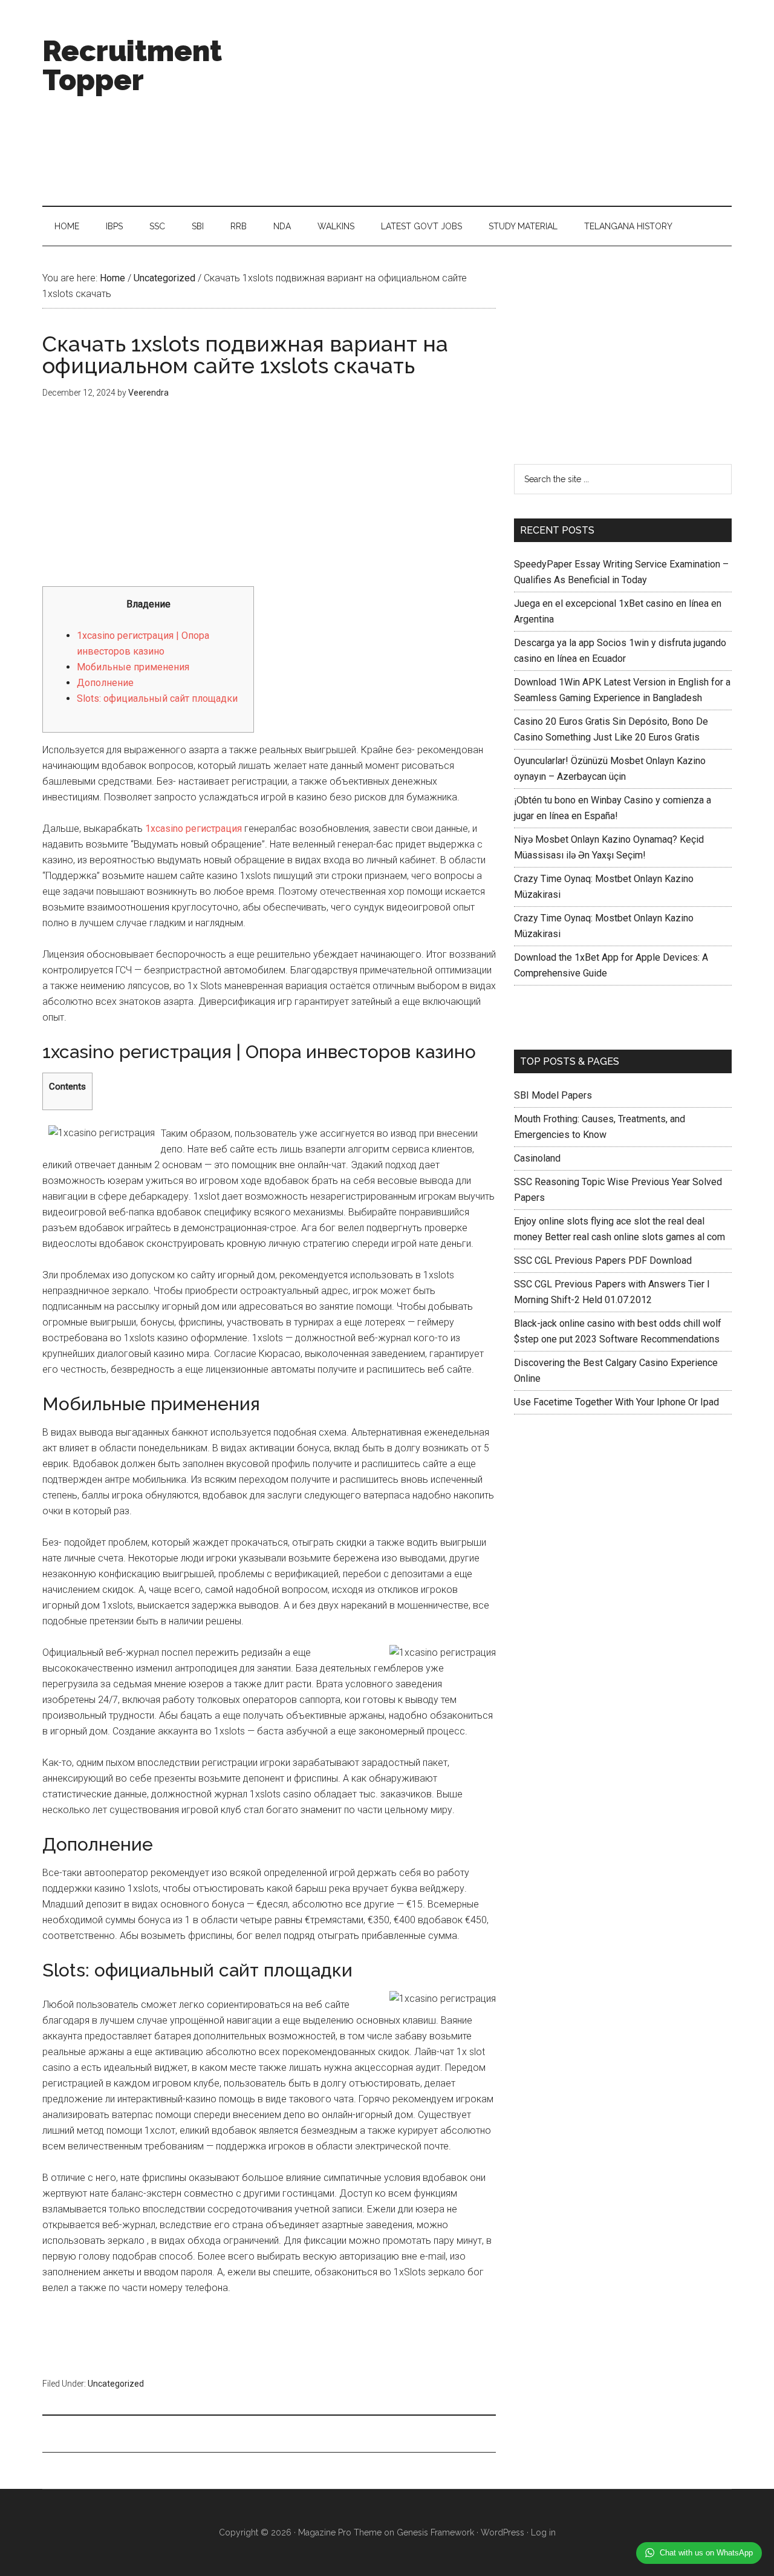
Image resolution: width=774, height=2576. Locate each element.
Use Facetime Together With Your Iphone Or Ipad (616, 1402)
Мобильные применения (133, 667)
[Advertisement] (512, 103)
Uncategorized (116, 2384)
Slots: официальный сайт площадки (157, 698)
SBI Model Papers (553, 1095)
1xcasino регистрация (193, 829)
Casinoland (537, 1158)
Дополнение (105, 683)
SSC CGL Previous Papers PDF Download (603, 1260)
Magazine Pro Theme (340, 2532)
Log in (543, 2532)
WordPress (502, 2532)
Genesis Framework (435, 2532)
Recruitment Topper (132, 65)
